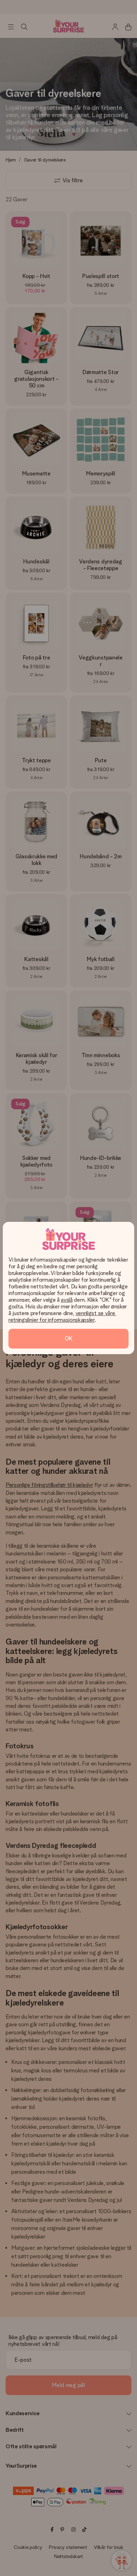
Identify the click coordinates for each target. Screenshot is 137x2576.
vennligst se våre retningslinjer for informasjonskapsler (62, 1317)
